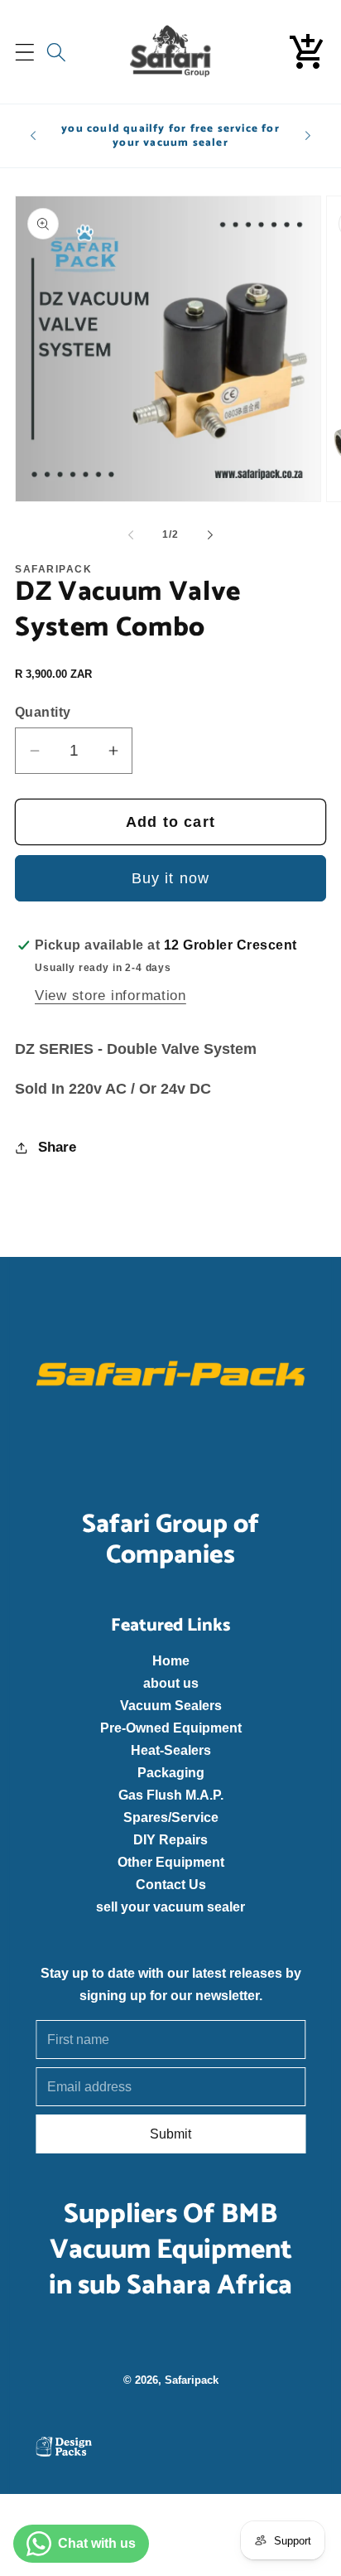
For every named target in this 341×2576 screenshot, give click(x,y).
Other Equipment (170, 1862)
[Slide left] (131, 535)
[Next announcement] (308, 136)
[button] (25, 52)
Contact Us (170, 1884)
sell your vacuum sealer (170, 1907)
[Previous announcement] (33, 136)
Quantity (43, 712)
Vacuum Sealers (170, 1705)
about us (170, 1683)
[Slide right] (210, 535)
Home (170, 1660)
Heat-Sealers (170, 1750)
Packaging (170, 1772)
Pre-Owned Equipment (170, 1728)
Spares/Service (170, 1817)
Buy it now (171, 878)
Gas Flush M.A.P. (170, 1795)
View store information (110, 996)
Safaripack (191, 2379)
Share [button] (57, 1147)
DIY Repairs (170, 1839)
